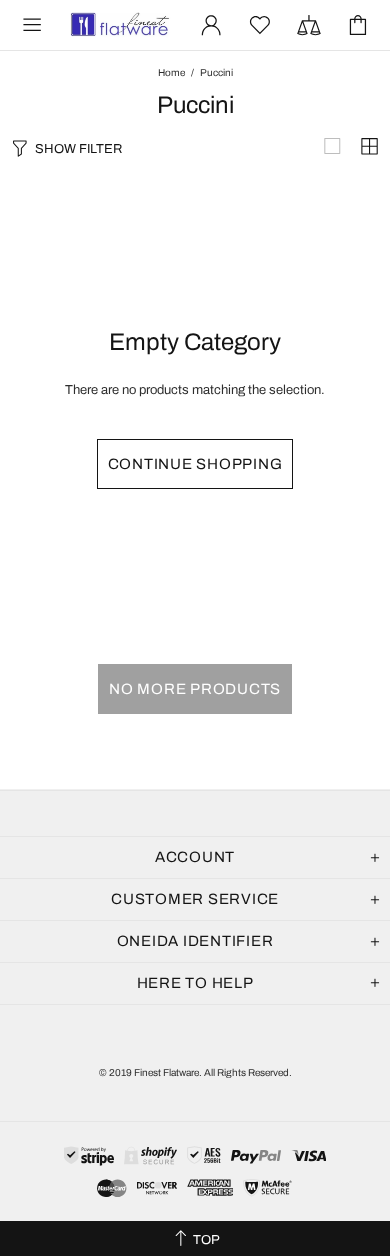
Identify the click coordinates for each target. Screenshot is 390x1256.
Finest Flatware (119, 25)
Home (171, 72)
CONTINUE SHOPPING (195, 464)
